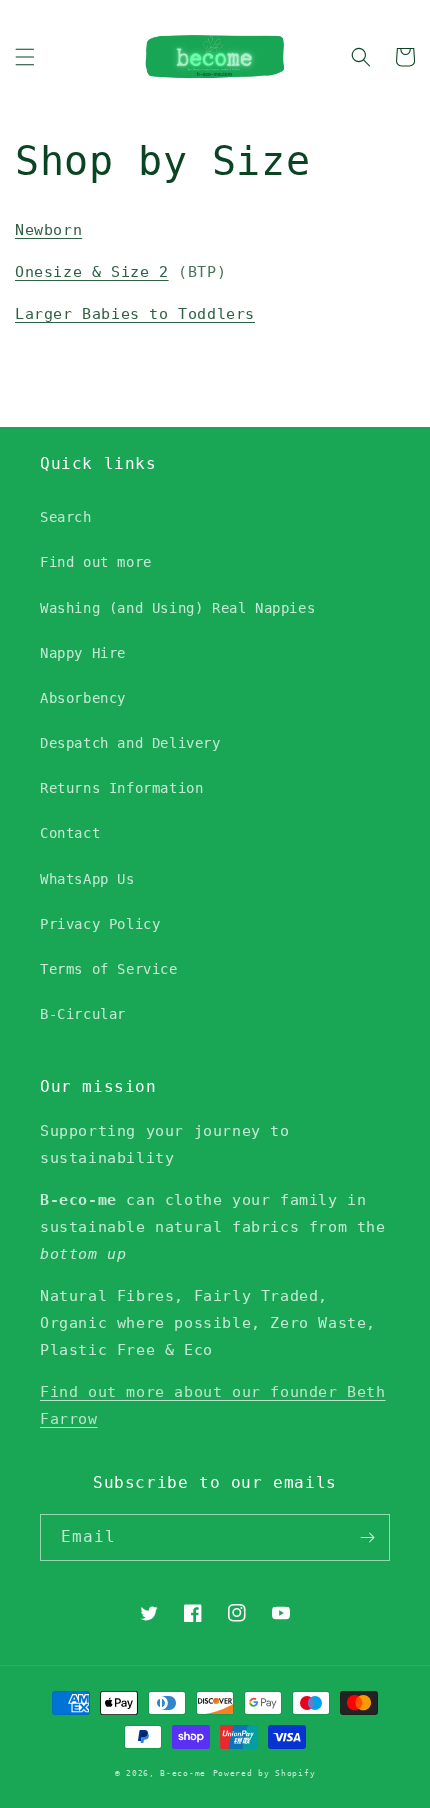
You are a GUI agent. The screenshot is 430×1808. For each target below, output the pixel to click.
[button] (25, 57)
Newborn (48, 230)
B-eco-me (183, 1773)
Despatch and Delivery (130, 743)
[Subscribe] (367, 1537)
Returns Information (121, 788)
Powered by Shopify (264, 1773)
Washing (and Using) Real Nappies (177, 608)
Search (66, 517)
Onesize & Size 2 (92, 272)
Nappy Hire (83, 653)
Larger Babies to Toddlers (135, 314)
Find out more (96, 562)
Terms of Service (109, 969)
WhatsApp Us (87, 879)
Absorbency (83, 698)
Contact (70, 833)
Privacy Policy (100, 924)
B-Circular (83, 1014)
